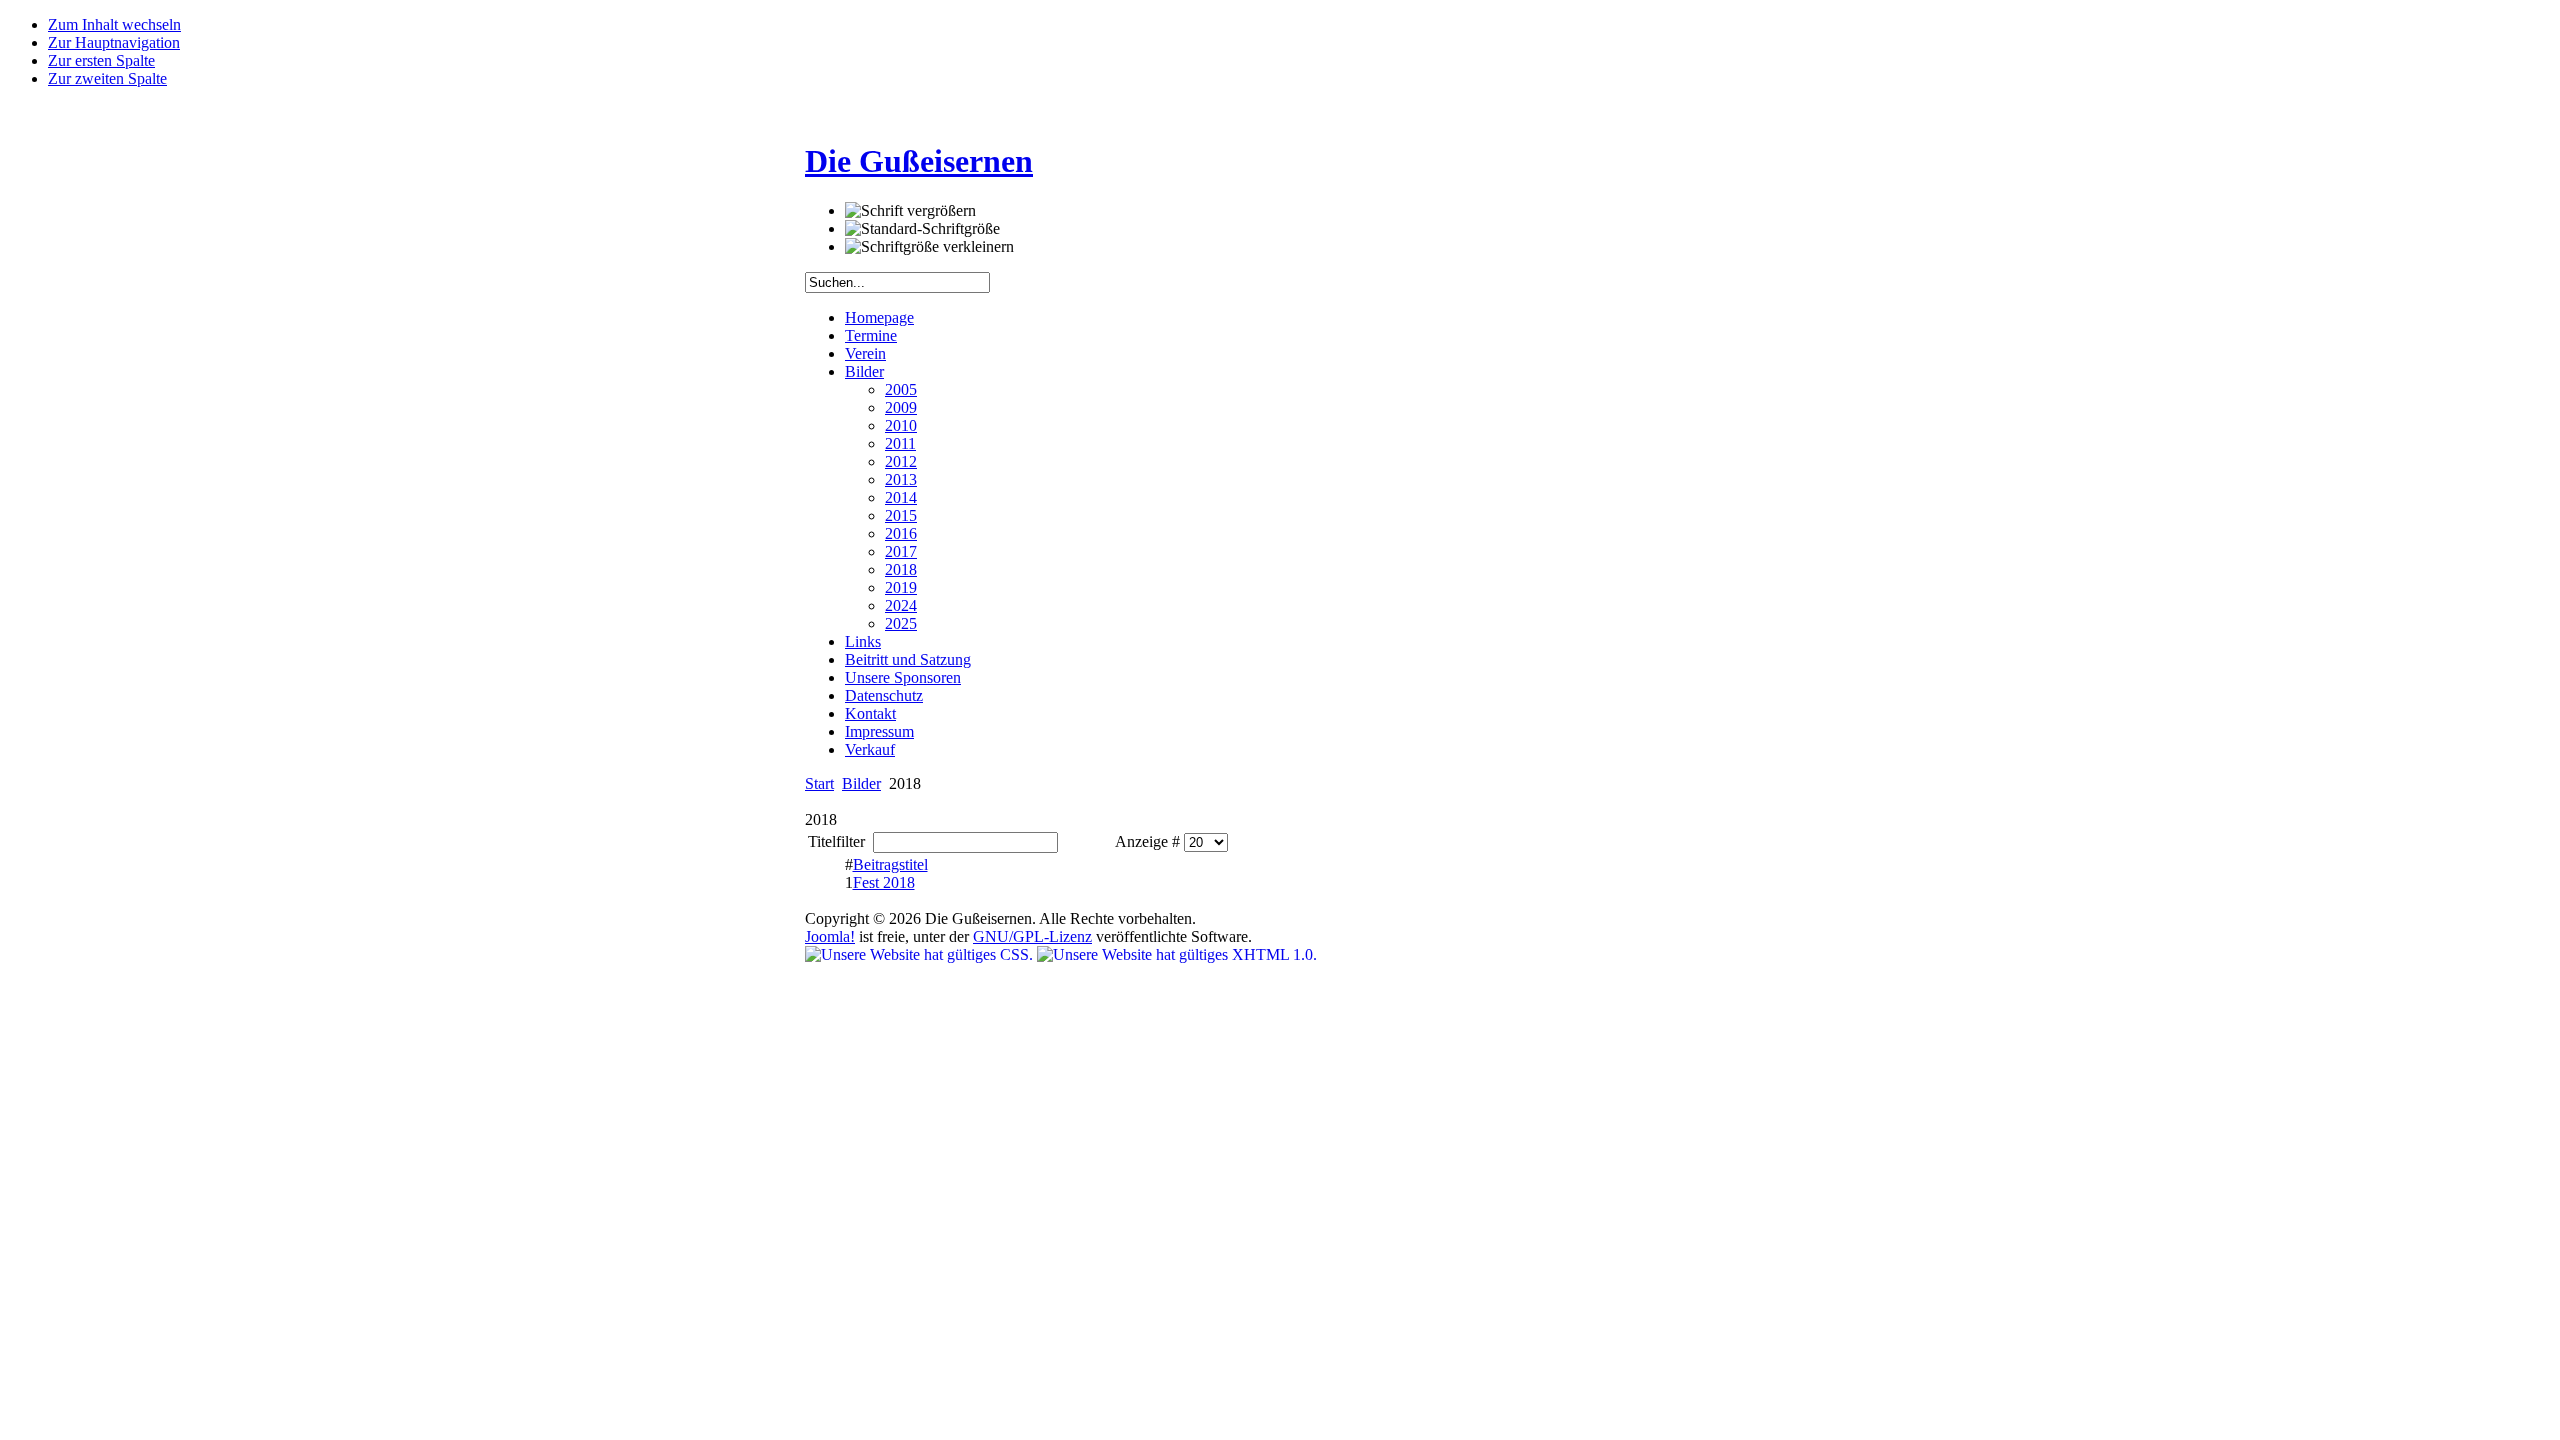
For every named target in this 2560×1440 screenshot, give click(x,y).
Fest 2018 (884, 882)
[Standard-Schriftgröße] (922, 229)
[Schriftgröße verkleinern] (929, 247)
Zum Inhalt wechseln (114, 24)
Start (819, 783)
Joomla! (830, 936)
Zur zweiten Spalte (107, 78)
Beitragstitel (890, 864)
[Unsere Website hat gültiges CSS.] (921, 954)
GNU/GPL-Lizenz (1032, 936)
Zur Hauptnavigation (114, 42)
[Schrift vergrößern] (910, 211)
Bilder (861, 783)
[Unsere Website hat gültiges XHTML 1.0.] (1177, 954)
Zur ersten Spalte (101, 60)
